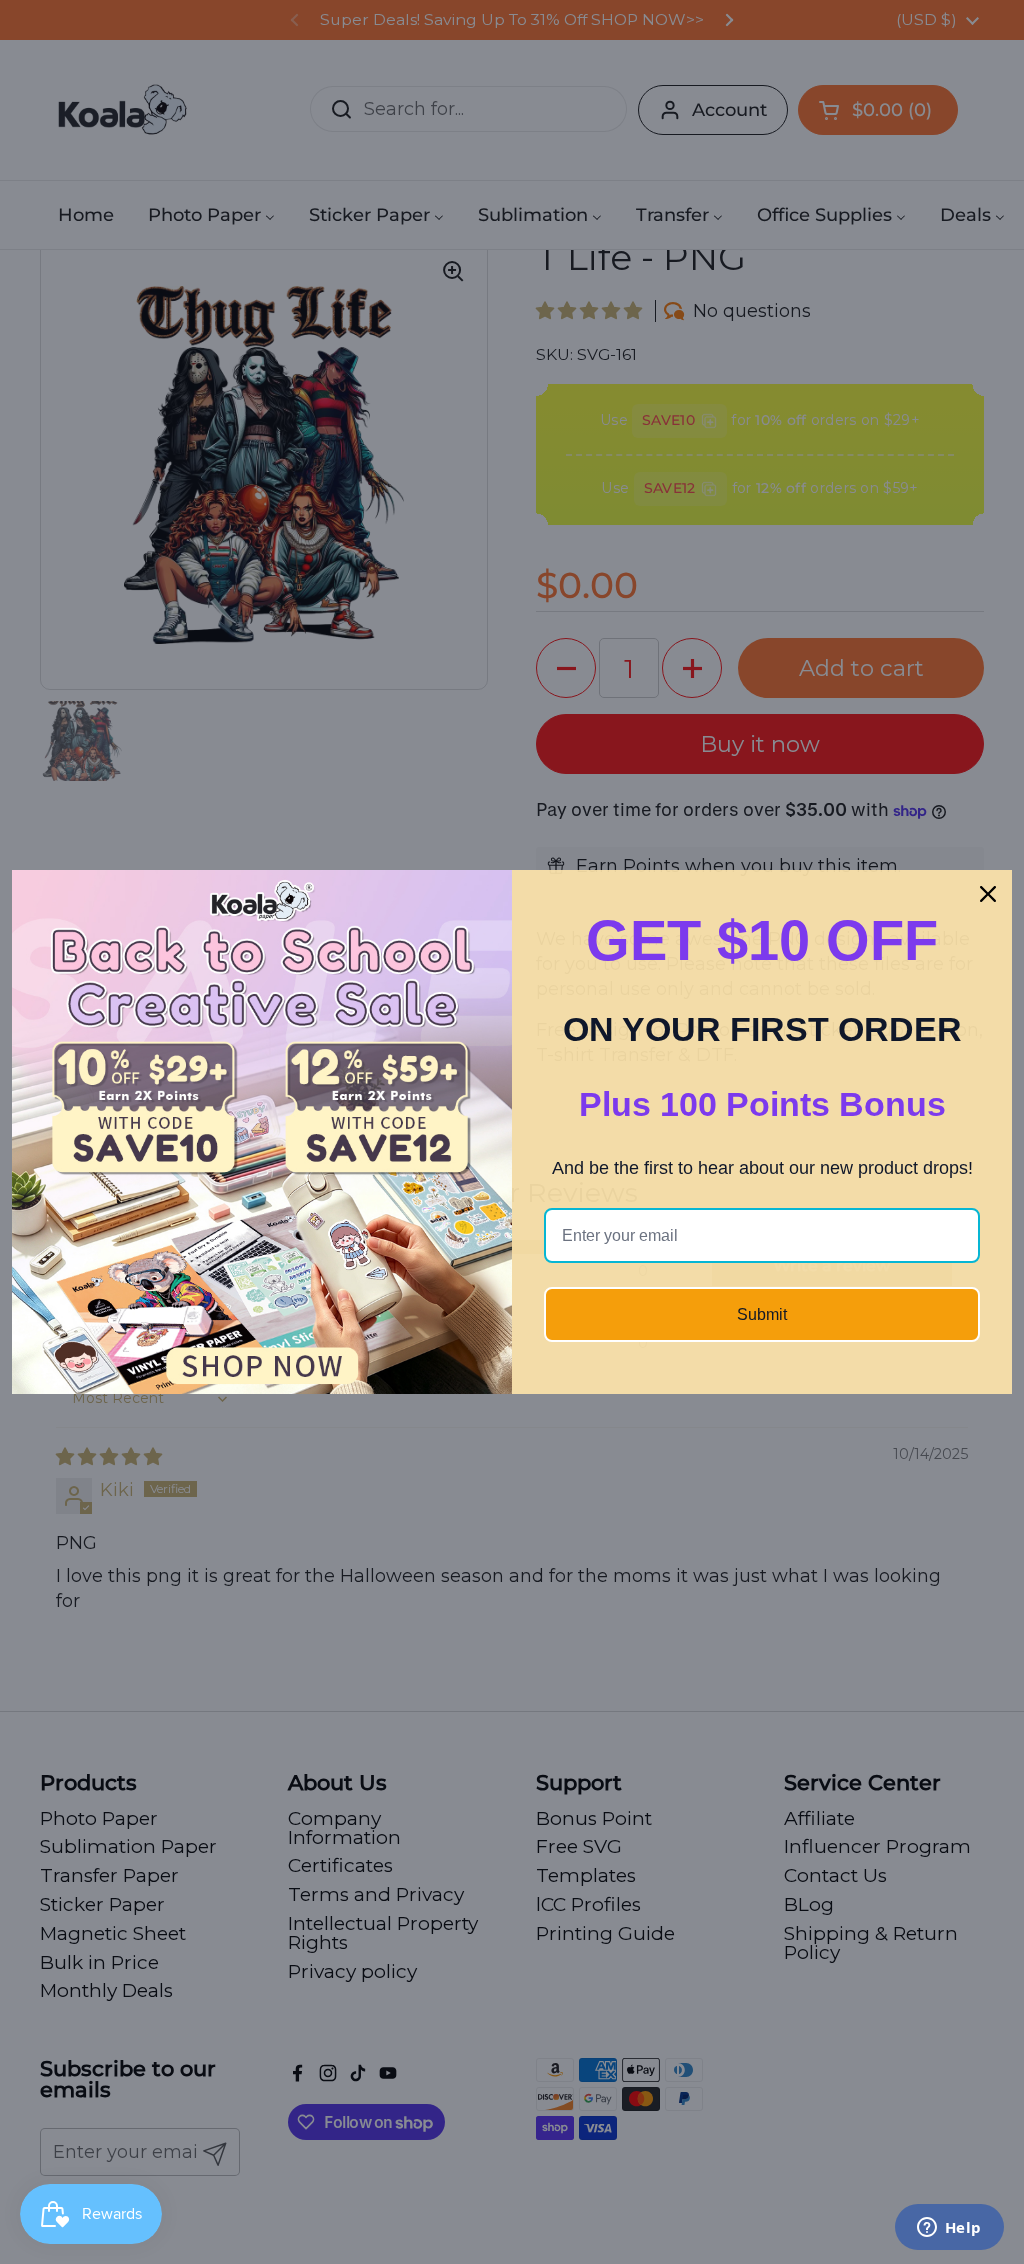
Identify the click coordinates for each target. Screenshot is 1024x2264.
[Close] (988, 894)
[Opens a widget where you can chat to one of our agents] (949, 2229)
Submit (762, 1314)
